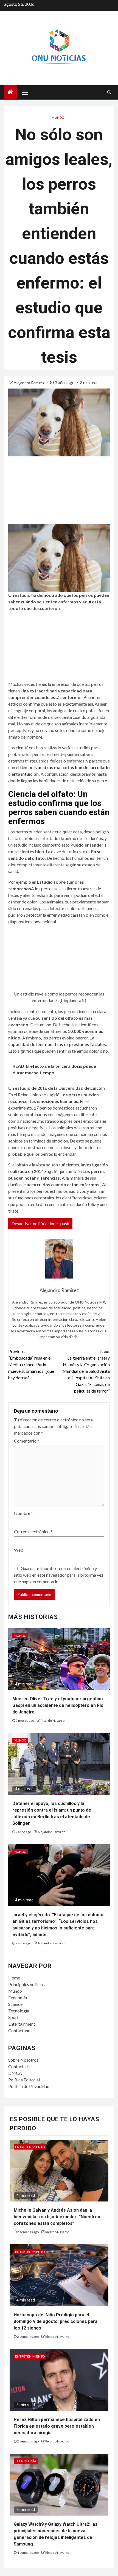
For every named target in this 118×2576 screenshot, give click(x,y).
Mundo (58, 117)
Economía (18, 1997)
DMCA (15, 2073)
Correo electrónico (33, 1531)
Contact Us (19, 2066)
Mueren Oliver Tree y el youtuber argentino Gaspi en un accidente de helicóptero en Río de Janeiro (58, 1705)
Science (15, 2004)
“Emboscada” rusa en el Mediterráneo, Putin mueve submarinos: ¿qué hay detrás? (31, 1364)
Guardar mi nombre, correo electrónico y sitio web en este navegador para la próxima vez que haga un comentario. (59, 1575)
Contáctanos (20, 2030)
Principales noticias (26, 1984)
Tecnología (19, 2011)
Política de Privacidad (29, 2086)
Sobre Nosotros (23, 2060)
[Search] (109, 92)
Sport (13, 2017)
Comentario (27, 1441)
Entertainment (22, 2024)
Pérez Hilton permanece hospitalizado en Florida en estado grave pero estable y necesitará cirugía (57, 2426)
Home (14, 1978)
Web (19, 1550)
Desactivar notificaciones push (40, 1223)
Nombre (23, 1513)
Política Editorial (24, 2080)
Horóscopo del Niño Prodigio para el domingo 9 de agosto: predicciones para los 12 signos (56, 2321)
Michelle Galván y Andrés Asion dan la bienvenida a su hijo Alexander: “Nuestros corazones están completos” (57, 2217)
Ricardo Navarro (53, 1720)
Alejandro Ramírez (29, 383)
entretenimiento (30, 2147)
